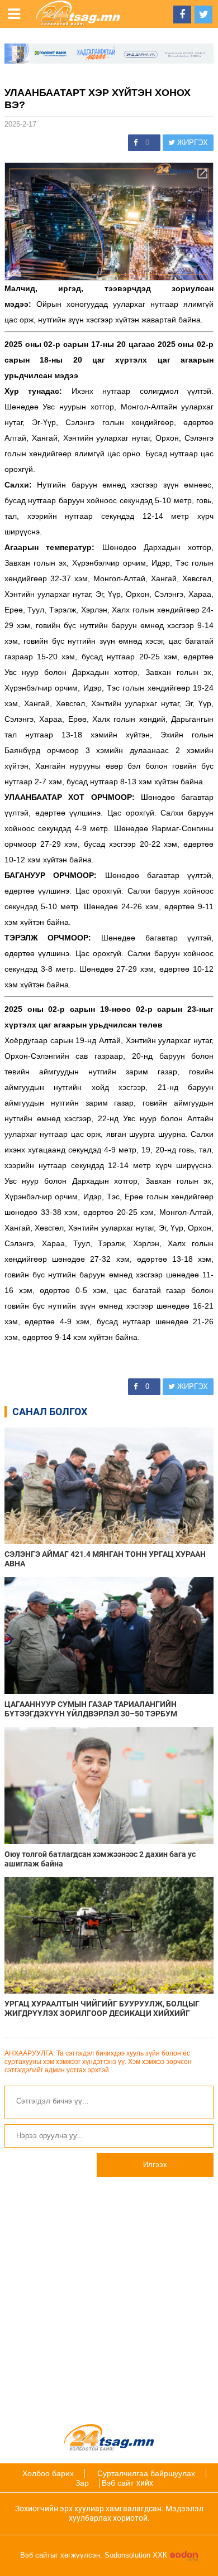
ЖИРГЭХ (191, 143)
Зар (82, 2483)
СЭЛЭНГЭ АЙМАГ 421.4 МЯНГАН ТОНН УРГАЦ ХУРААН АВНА (105, 1559)
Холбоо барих (48, 2473)
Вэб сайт (118, 2483)
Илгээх (155, 2165)
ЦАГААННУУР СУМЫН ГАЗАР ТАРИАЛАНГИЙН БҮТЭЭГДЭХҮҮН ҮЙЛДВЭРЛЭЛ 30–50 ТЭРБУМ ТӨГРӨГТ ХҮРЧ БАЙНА (91, 1709)
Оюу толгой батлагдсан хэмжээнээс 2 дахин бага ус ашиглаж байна (100, 1859)
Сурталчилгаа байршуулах (146, 2473)
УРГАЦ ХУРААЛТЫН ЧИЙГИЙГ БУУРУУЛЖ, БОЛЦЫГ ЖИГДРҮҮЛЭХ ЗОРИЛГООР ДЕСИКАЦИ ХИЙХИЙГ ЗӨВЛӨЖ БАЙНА (102, 2009)
